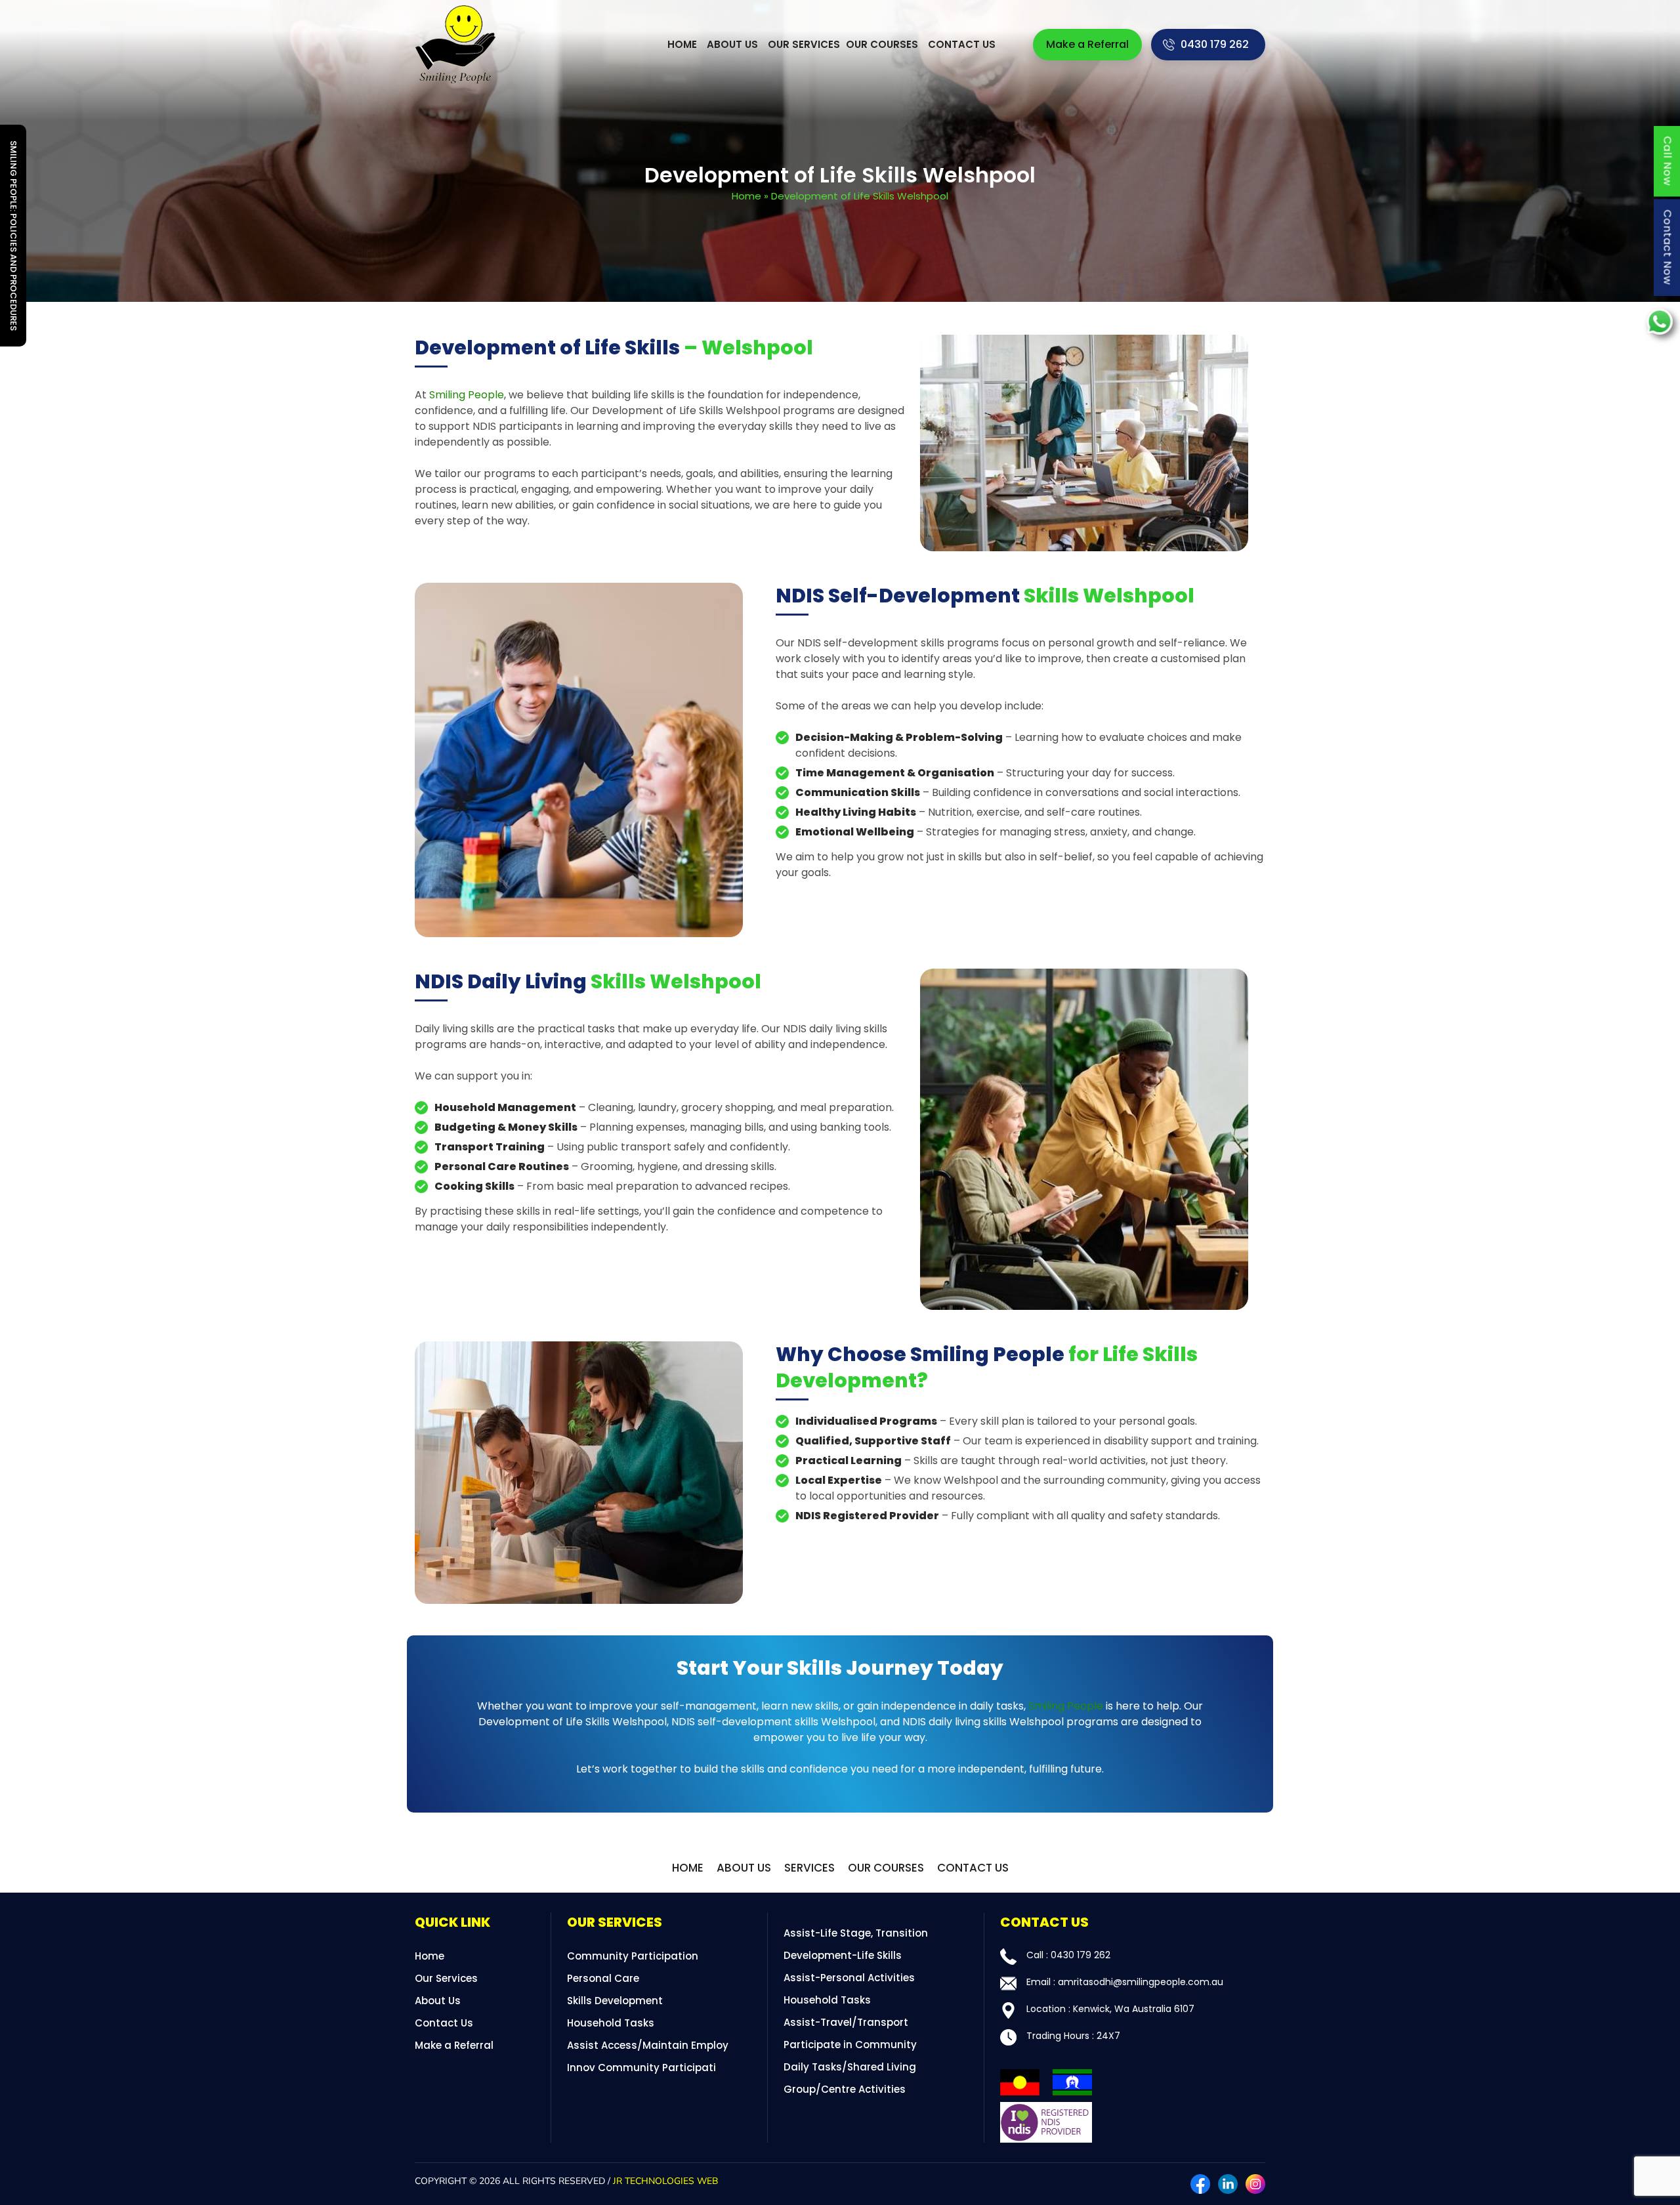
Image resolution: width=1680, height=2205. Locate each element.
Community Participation (633, 1956)
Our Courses (882, 44)
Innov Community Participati (641, 2068)
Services (809, 1868)
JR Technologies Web (665, 2181)
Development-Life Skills (843, 1955)
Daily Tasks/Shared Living (850, 2067)
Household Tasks (611, 2023)
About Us (732, 44)
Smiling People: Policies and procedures (13, 236)
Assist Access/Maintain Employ (648, 2045)
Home (682, 44)
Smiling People (467, 395)
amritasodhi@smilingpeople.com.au (1141, 1982)
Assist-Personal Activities (849, 1978)
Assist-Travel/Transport (846, 2022)
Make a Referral (1087, 44)
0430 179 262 (1215, 44)
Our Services (804, 44)
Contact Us (962, 44)
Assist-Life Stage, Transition (856, 1933)
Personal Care (603, 1978)
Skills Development (615, 2001)
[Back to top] (1657, 2182)
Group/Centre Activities (845, 2089)
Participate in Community (850, 2045)
